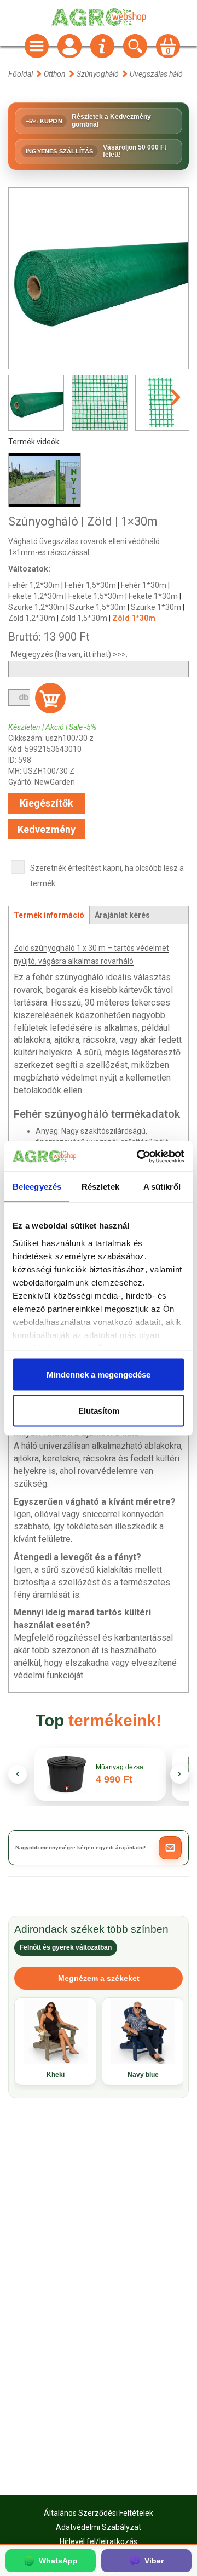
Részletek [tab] (100, 1187)
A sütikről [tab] (162, 1187)
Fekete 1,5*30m (96, 596)
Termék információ (49, 915)
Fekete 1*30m (153, 596)
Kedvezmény (47, 829)
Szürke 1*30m (156, 607)
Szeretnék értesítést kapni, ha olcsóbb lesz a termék (107, 876)
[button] (170, 1848)
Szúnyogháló (98, 74)
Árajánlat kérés (122, 915)
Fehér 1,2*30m (34, 585)
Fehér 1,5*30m (90, 585)
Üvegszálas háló (156, 74)
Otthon (55, 74)
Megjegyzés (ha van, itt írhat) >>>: (69, 654)
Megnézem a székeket (99, 1978)
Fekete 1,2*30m (36, 596)
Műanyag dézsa (120, 1767)
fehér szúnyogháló (68, 977)
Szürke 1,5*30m (98, 607)
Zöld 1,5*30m (84, 618)
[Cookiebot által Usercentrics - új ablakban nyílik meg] (139, 1156)
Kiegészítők (47, 803)
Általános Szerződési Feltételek (99, 2513)
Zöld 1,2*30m (32, 618)
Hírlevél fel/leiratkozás (99, 2541)
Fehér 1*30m (144, 585)
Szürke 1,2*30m (36, 607)
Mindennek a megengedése (99, 1375)
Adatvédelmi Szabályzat (99, 2527)
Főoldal (21, 74)
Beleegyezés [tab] (37, 1187)
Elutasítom (99, 1410)
